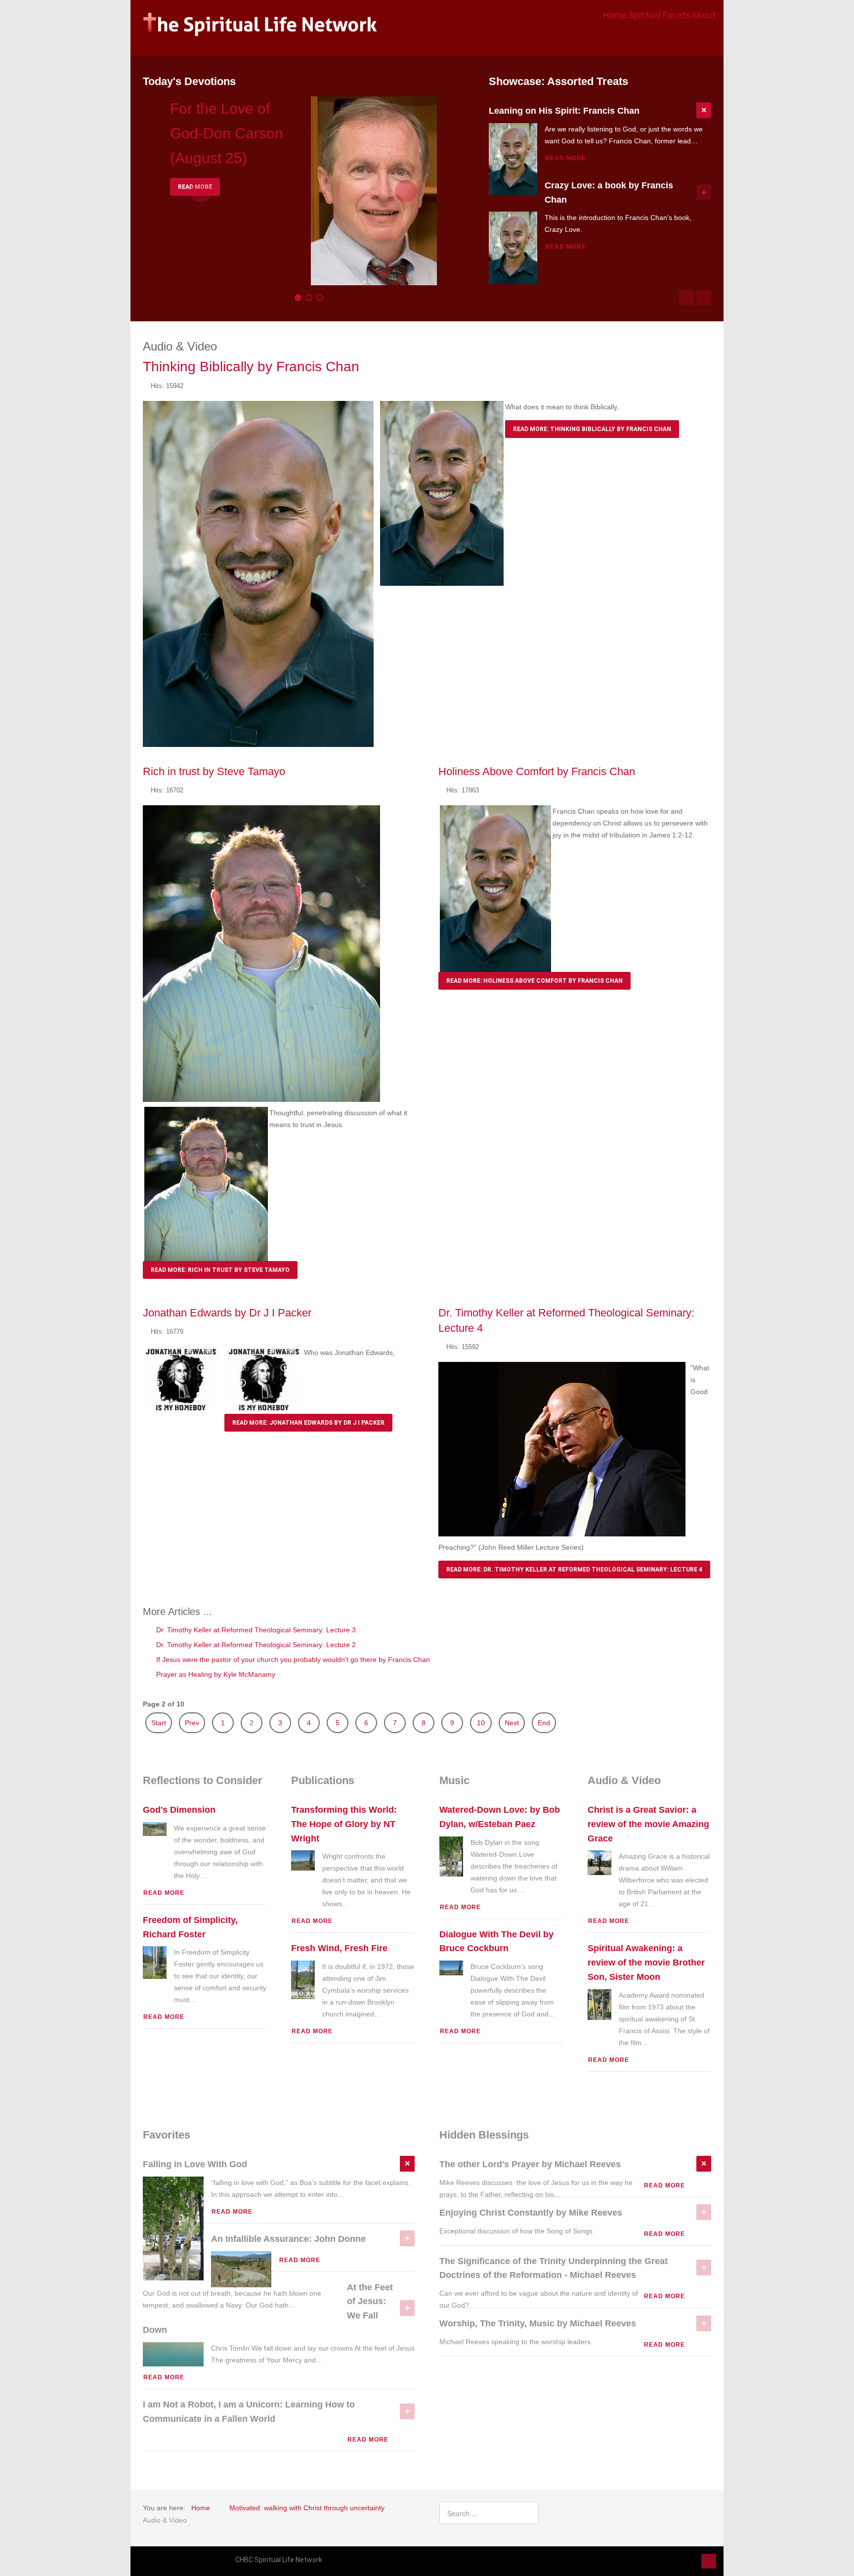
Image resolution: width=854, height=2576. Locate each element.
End (544, 1723)
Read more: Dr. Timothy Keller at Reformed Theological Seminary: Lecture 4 (574, 1570)
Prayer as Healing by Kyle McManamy (215, 1674)
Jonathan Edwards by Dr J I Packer (227, 1313)
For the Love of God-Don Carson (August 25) (227, 133)
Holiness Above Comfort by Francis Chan (537, 771)
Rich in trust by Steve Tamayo (214, 771)
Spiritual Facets (659, 15)
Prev (192, 1723)
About (704, 15)
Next (512, 1723)
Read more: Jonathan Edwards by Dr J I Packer (308, 1423)
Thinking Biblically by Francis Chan (251, 367)
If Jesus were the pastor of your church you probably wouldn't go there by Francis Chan (292, 1659)
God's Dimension (179, 1810)
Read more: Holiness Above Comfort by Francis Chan (534, 981)
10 (481, 1723)
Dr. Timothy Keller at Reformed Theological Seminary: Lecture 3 (255, 1630)
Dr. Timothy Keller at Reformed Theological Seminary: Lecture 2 (255, 1645)
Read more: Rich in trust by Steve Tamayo (220, 1270)
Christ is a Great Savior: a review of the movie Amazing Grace (648, 1824)
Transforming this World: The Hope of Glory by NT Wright (344, 1824)
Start (159, 1723)
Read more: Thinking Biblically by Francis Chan (592, 429)
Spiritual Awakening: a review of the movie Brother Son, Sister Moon (646, 1963)
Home (615, 15)
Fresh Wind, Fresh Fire (339, 1948)
